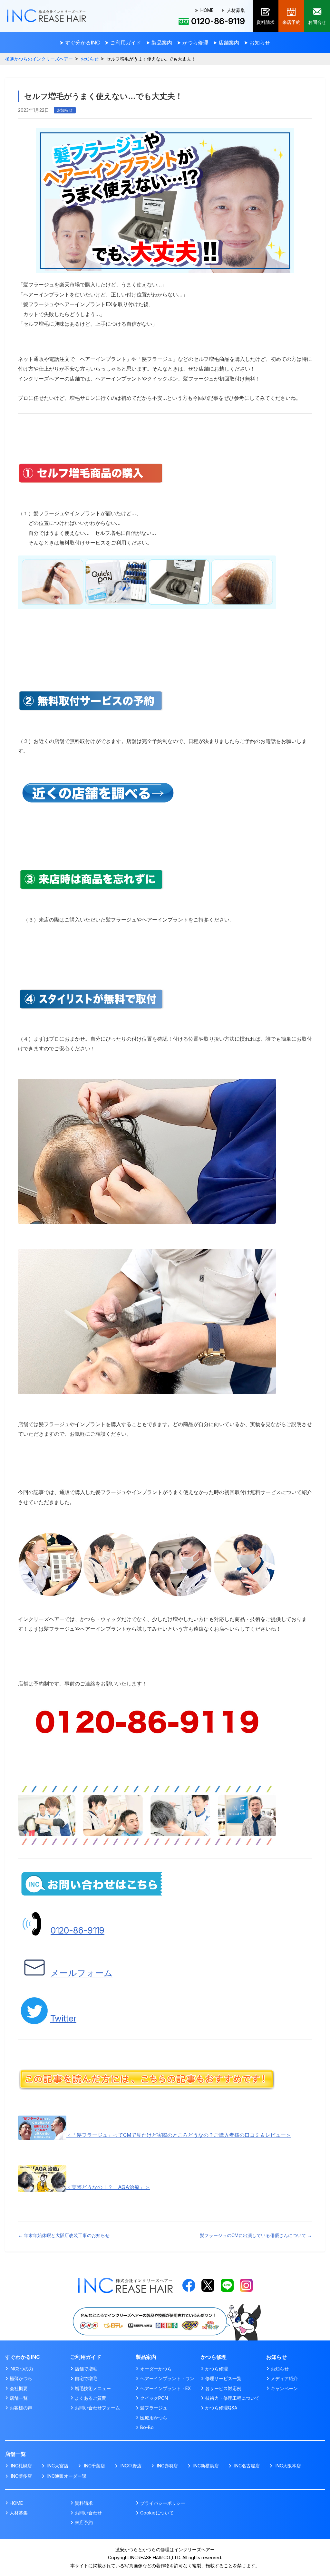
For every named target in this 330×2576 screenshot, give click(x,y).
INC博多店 (21, 2476)
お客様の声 (21, 2408)
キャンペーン (284, 2388)
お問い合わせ (88, 2513)
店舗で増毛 (86, 2369)
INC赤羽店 (167, 2466)
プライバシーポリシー (163, 2503)
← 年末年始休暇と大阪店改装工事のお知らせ (64, 2235)
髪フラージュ (154, 2408)
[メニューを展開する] (80, 43)
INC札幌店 (21, 2466)
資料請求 (84, 2503)
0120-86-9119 (78, 1930)
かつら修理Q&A (221, 2408)
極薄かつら (21, 2378)
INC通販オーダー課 (67, 2476)
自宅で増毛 (86, 2378)
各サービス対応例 (223, 2388)
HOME (207, 10)
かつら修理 (217, 2369)
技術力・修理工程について (232, 2398)
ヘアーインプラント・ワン (167, 2378)
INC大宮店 (58, 2466)
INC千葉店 (94, 2466)
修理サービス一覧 (223, 2378)
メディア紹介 (284, 2378)
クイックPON (154, 2398)
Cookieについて (157, 2513)
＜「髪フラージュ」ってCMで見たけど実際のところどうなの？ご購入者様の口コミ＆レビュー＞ (179, 2135)
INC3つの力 (21, 2369)
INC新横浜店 (206, 2466)
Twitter (63, 2018)
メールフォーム (82, 1973)
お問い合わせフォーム (97, 2408)
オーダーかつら (156, 2369)
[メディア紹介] (165, 2306)
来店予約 (84, 2522)
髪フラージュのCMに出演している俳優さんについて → (256, 2235)
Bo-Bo (147, 2427)
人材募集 (236, 10)
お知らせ (90, 59)
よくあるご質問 (91, 2398)
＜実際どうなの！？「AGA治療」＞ (108, 2187)
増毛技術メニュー (93, 2388)
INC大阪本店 (288, 2466)
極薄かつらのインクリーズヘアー (39, 59)
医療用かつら (154, 2418)
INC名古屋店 (247, 2466)
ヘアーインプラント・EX (166, 2388)
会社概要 (19, 2388)
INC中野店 (131, 2466)
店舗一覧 (19, 2398)
